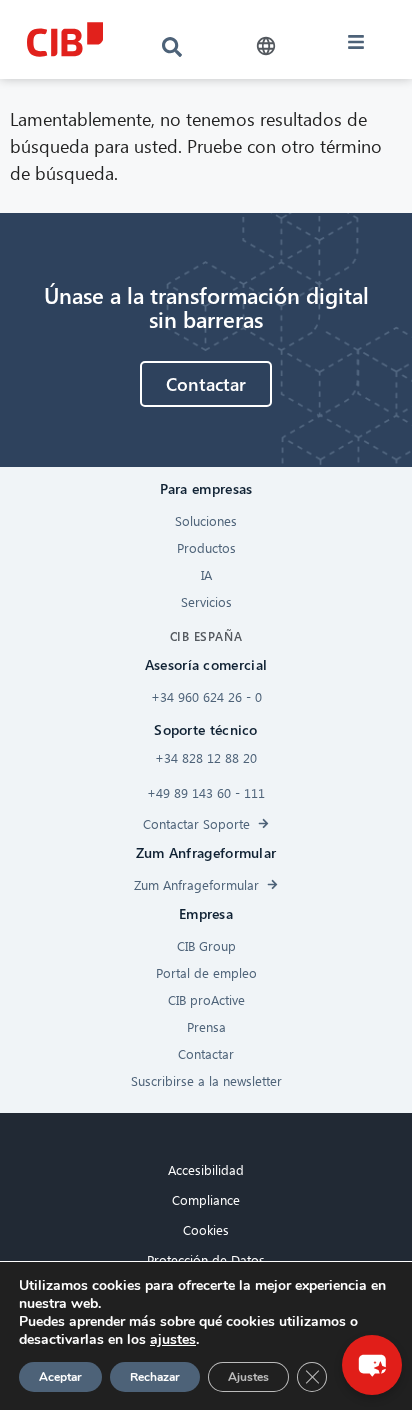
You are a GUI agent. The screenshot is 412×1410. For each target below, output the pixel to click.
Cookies (206, 1229)
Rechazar (155, 1377)
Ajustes (248, 1377)
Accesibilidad (206, 1169)
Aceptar (60, 1377)
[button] (266, 46)
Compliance (206, 1199)
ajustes (173, 1340)
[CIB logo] (65, 39)
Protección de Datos (206, 1259)
